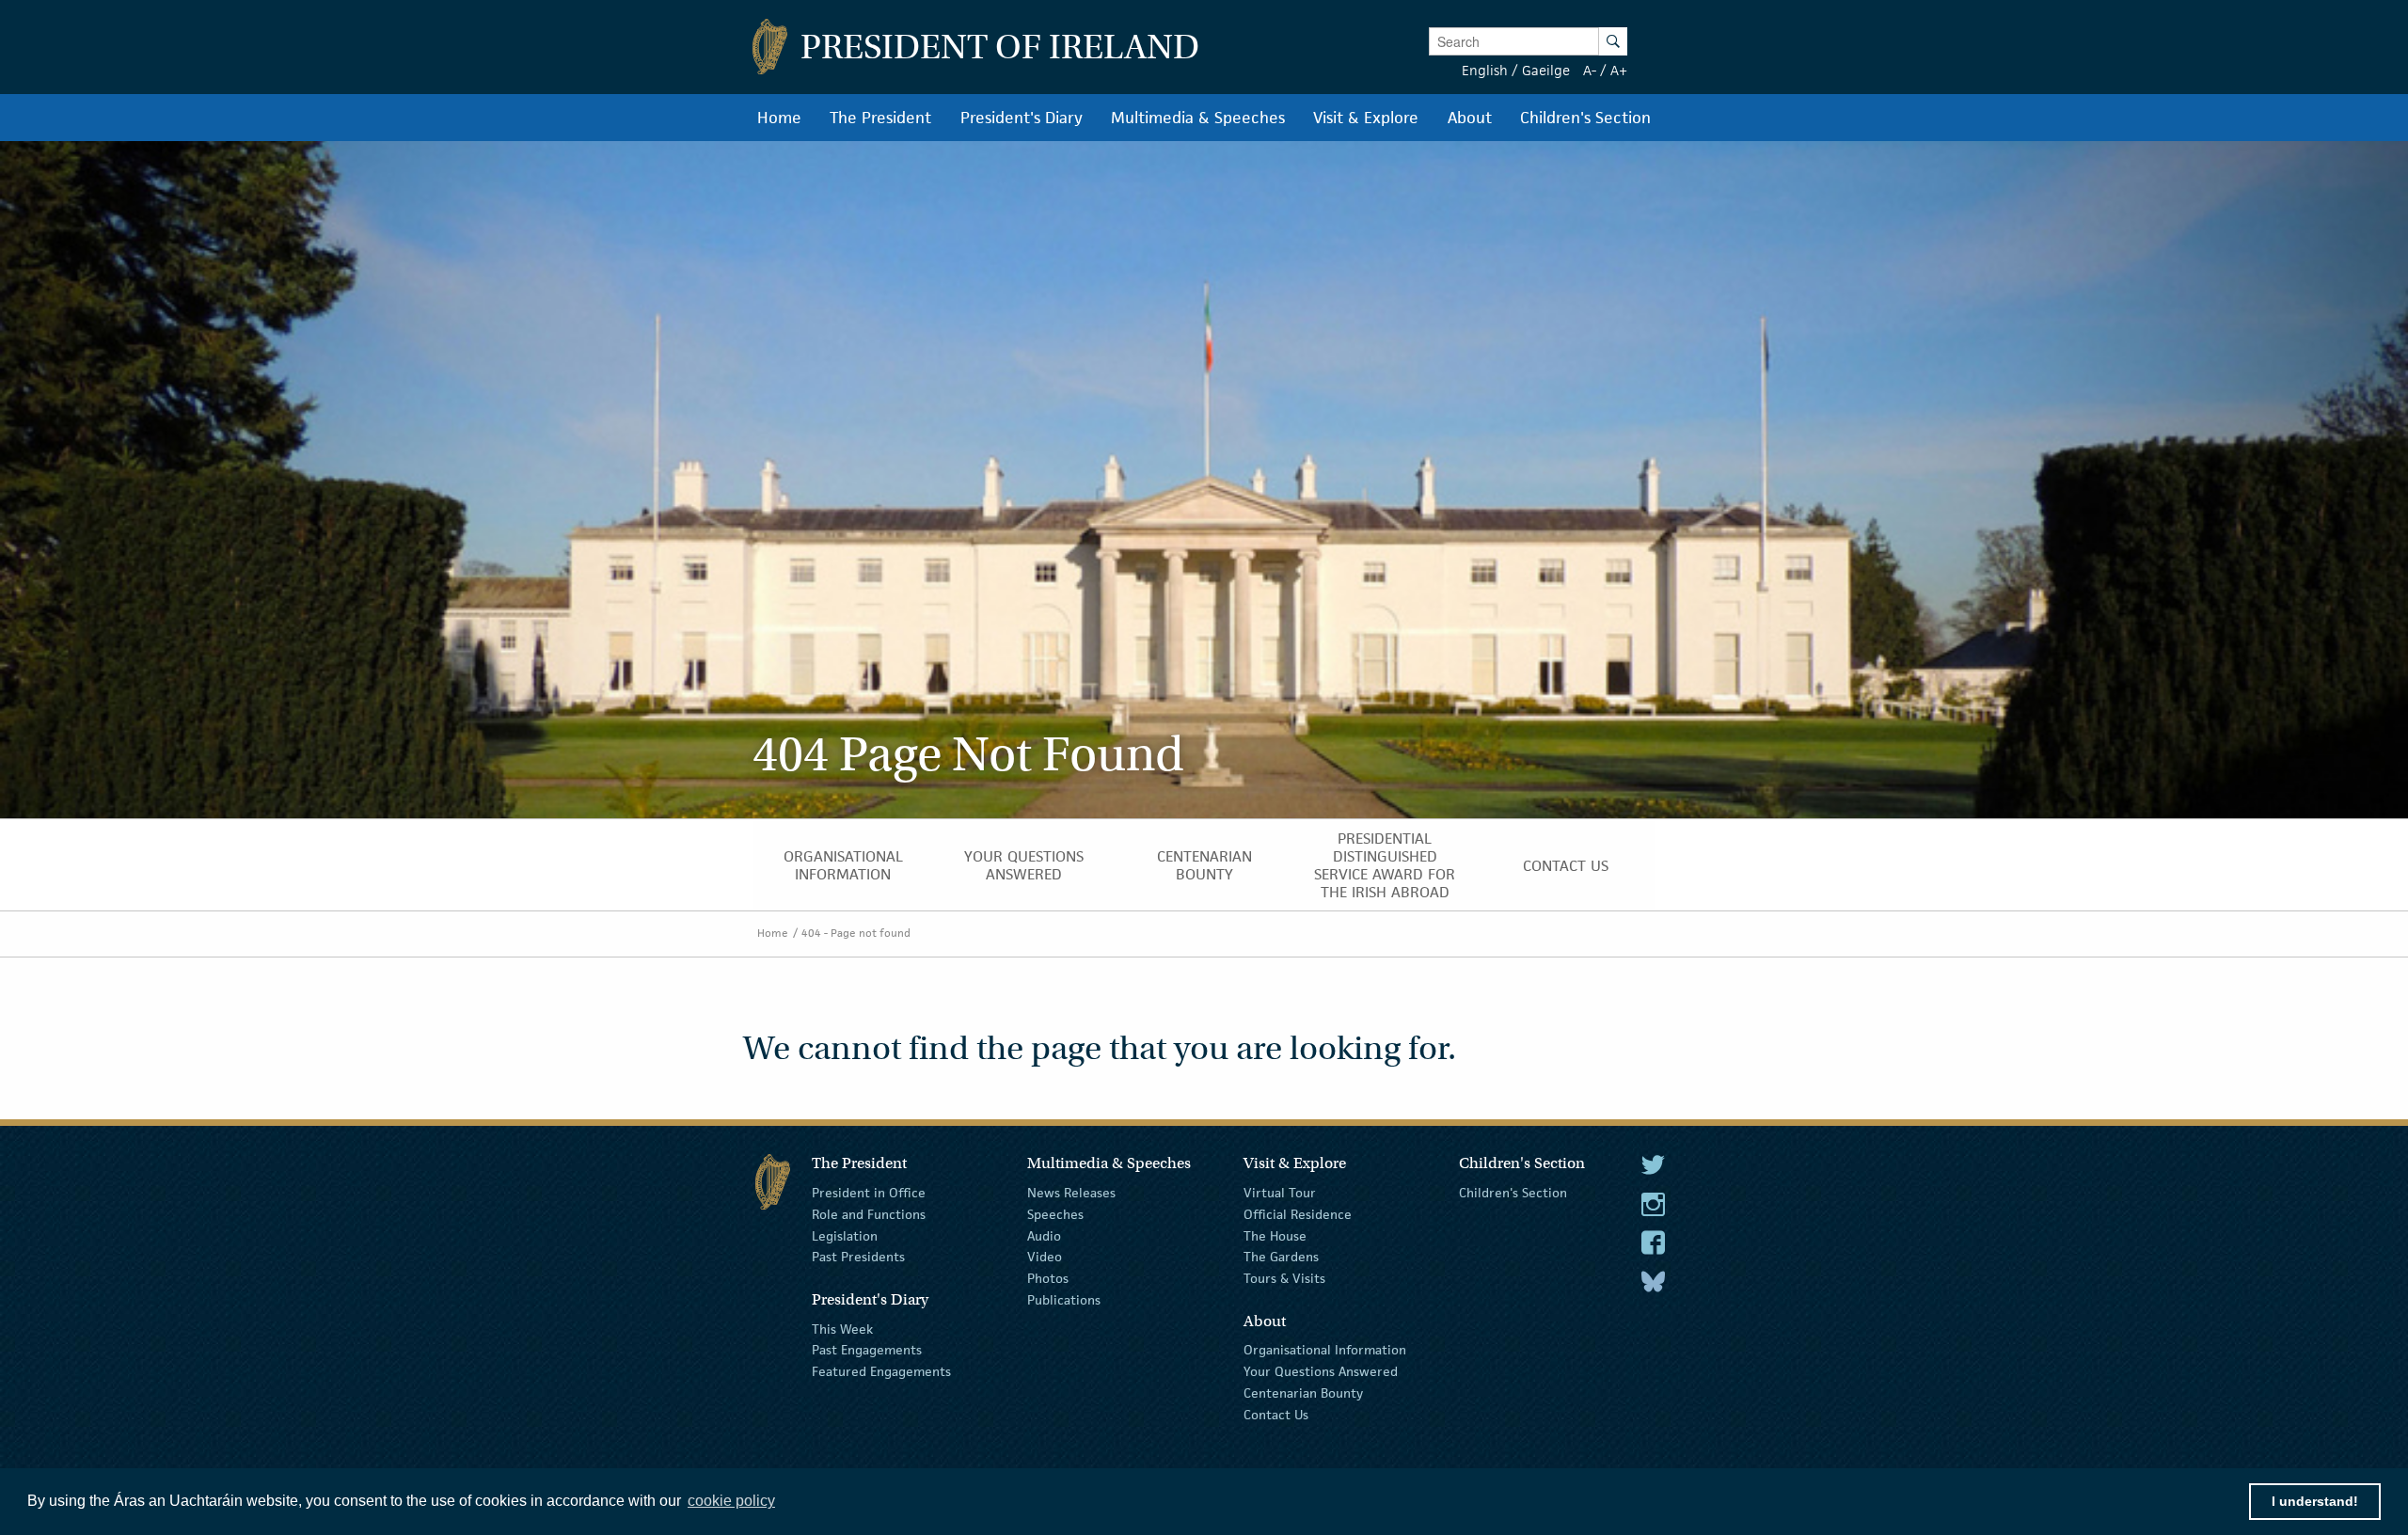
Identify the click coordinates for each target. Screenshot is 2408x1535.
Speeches (1055, 1214)
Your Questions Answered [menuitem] (1024, 865)
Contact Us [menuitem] (1566, 866)
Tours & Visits (1284, 1278)
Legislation (845, 1235)
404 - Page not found (856, 933)
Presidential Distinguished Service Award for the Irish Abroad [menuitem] (1385, 865)
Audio (1044, 1235)
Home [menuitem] (779, 118)
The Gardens (1281, 1257)
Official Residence (1298, 1214)
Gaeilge (1546, 70)
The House (1275, 1235)
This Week (842, 1328)
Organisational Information (1325, 1350)
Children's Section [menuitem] (1585, 118)
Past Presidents (858, 1257)
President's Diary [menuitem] (1022, 118)
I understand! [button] (2315, 1501)
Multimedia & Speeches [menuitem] (1198, 118)
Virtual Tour (1280, 1193)
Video (1045, 1257)
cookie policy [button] (731, 1501)
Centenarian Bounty (1303, 1393)
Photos (1048, 1278)
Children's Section (1513, 1193)
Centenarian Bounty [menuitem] (1204, 865)
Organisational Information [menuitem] (843, 865)
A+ (1619, 70)
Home (773, 933)
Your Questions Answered (1321, 1371)
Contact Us (1276, 1415)
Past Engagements (867, 1350)
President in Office (869, 1193)
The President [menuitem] (880, 118)
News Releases (1071, 1193)
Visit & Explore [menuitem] (1366, 118)
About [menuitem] (1470, 118)
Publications (1064, 1300)
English (1485, 70)
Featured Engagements (881, 1371)
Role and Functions (869, 1214)
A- (1590, 70)
